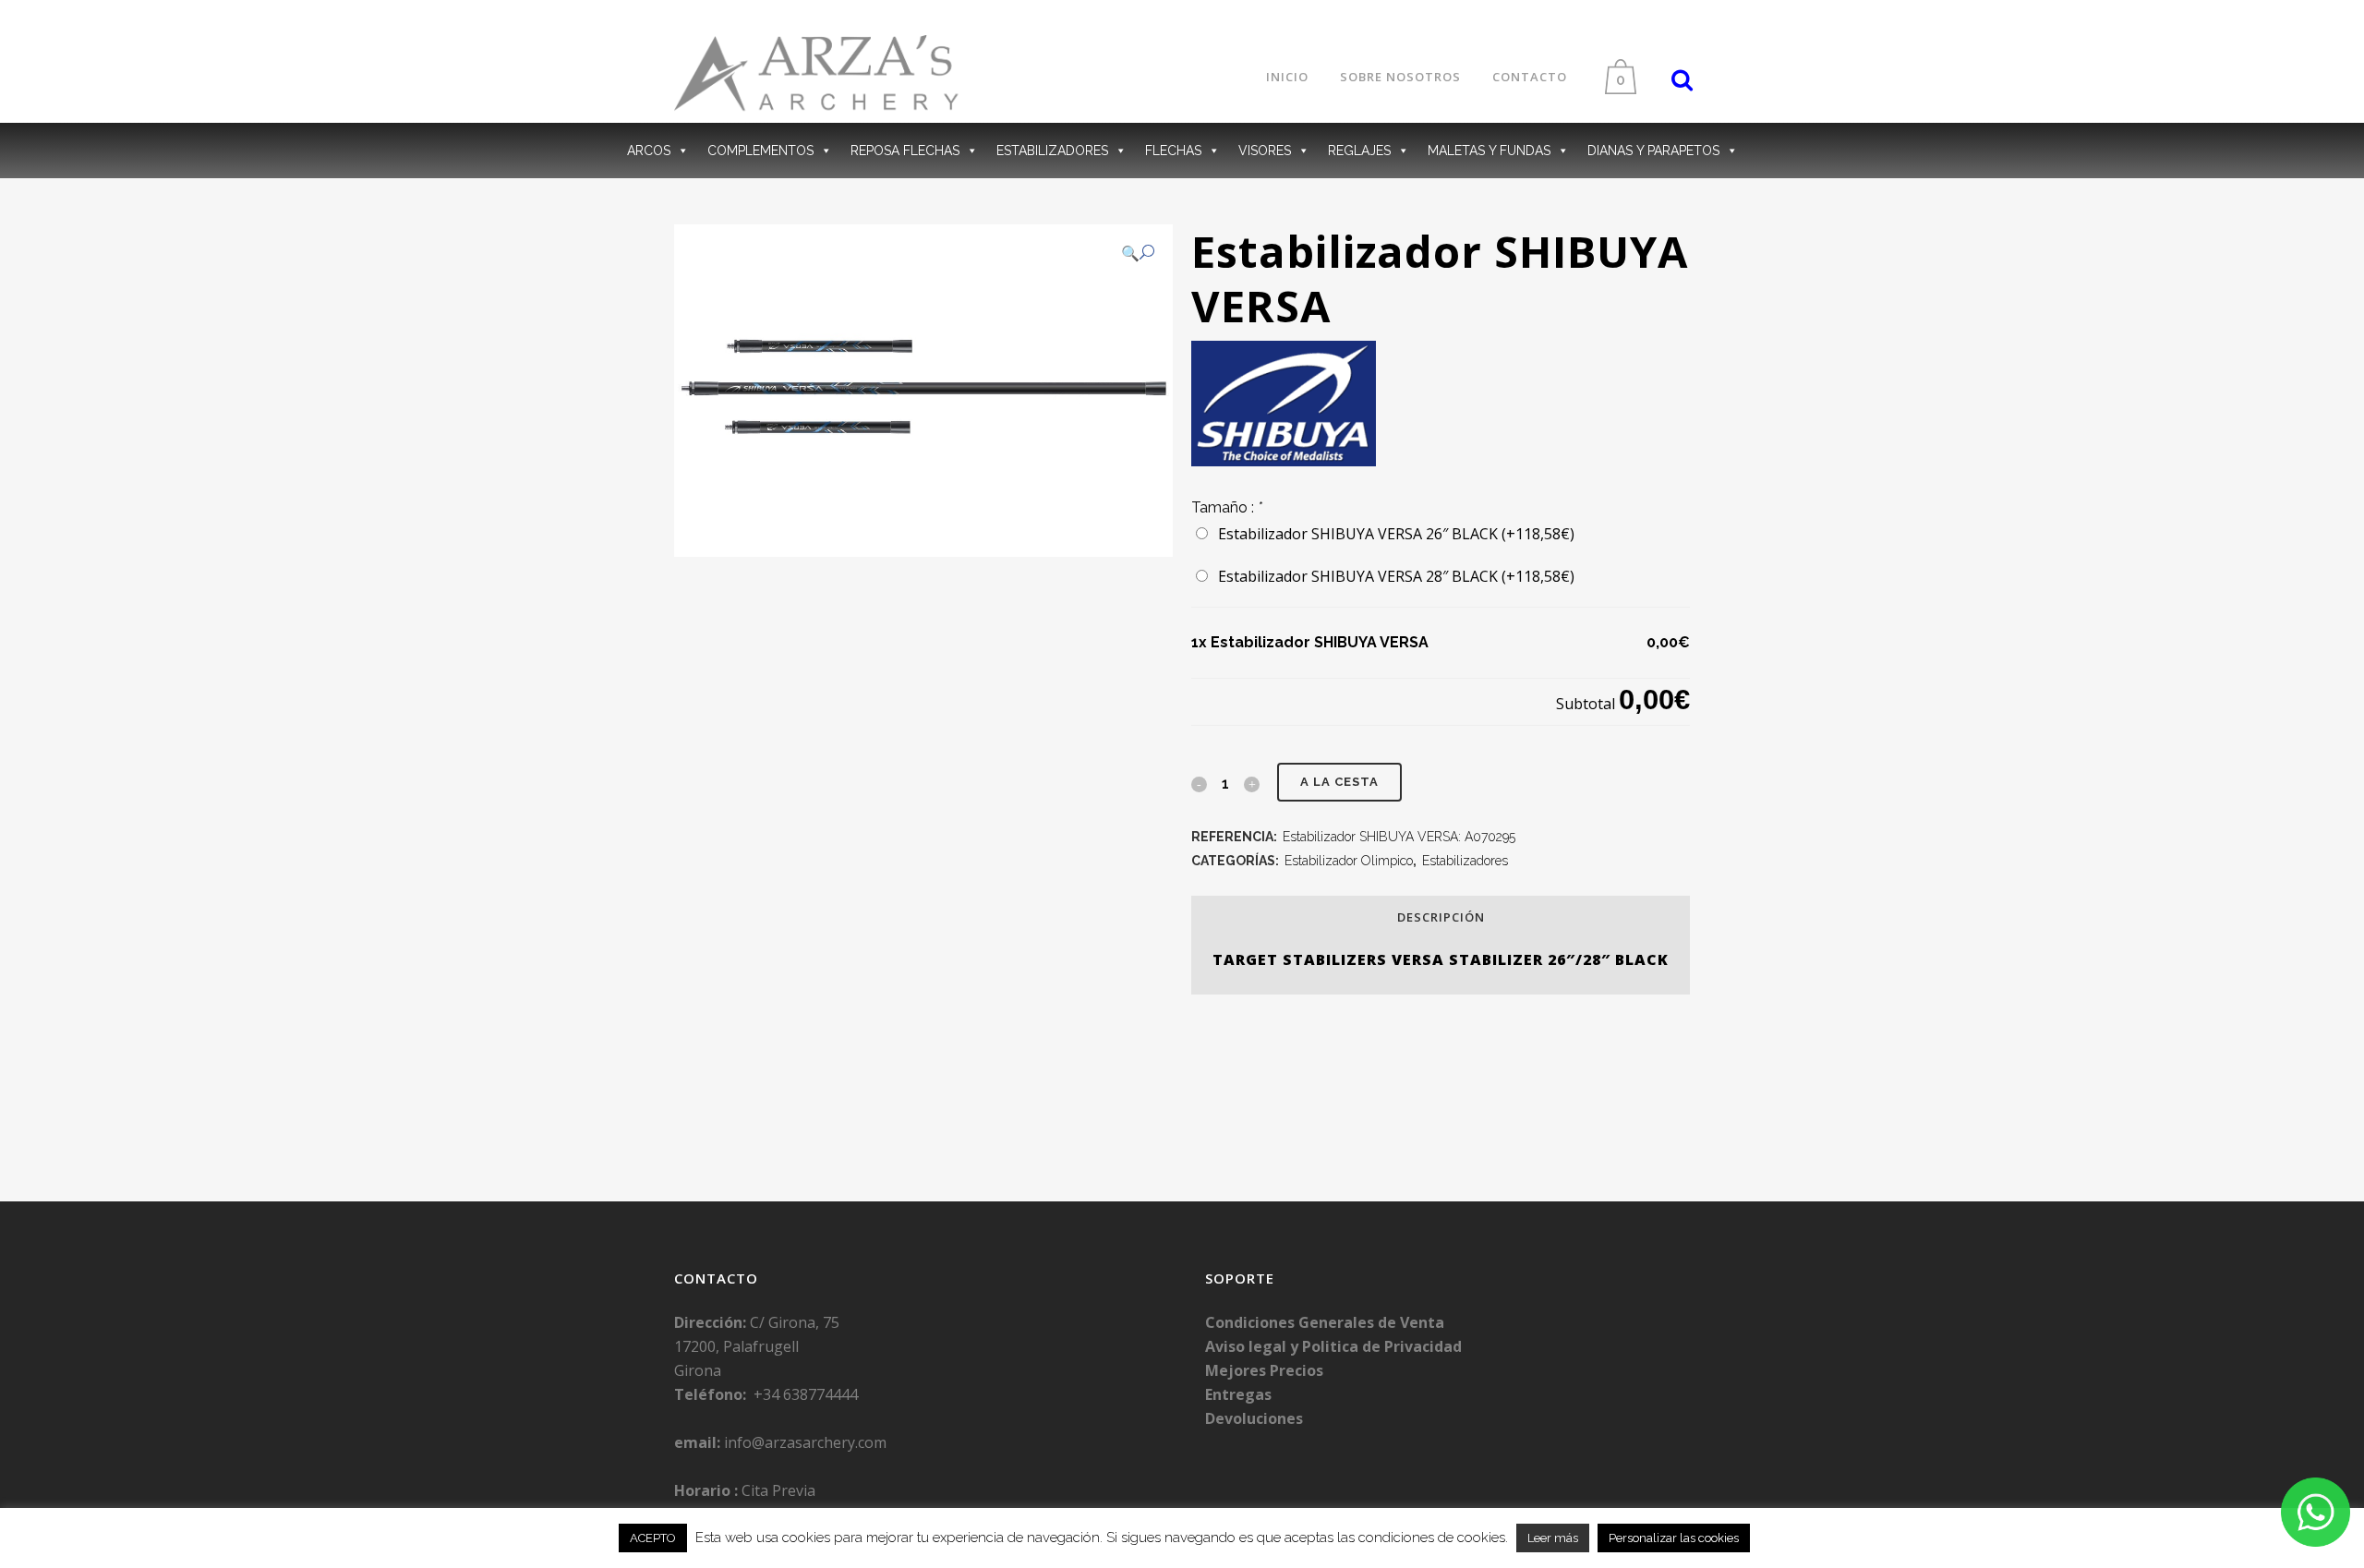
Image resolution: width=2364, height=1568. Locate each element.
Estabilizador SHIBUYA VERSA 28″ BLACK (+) (1393, 576)
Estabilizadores (1465, 861)
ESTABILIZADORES (1052, 151)
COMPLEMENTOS (760, 151)
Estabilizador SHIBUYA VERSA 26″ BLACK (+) (1393, 534)
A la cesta (1339, 782)
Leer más (1553, 1538)
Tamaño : (1227, 507)
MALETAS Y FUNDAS (1489, 151)
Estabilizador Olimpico (1349, 861)
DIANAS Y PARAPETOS (1653, 151)
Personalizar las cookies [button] (1674, 1538)
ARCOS (649, 151)
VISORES (1265, 151)
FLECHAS (1173, 151)
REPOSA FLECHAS (905, 151)
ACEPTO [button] (653, 1538)
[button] (1138, 253)
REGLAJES (1359, 151)
